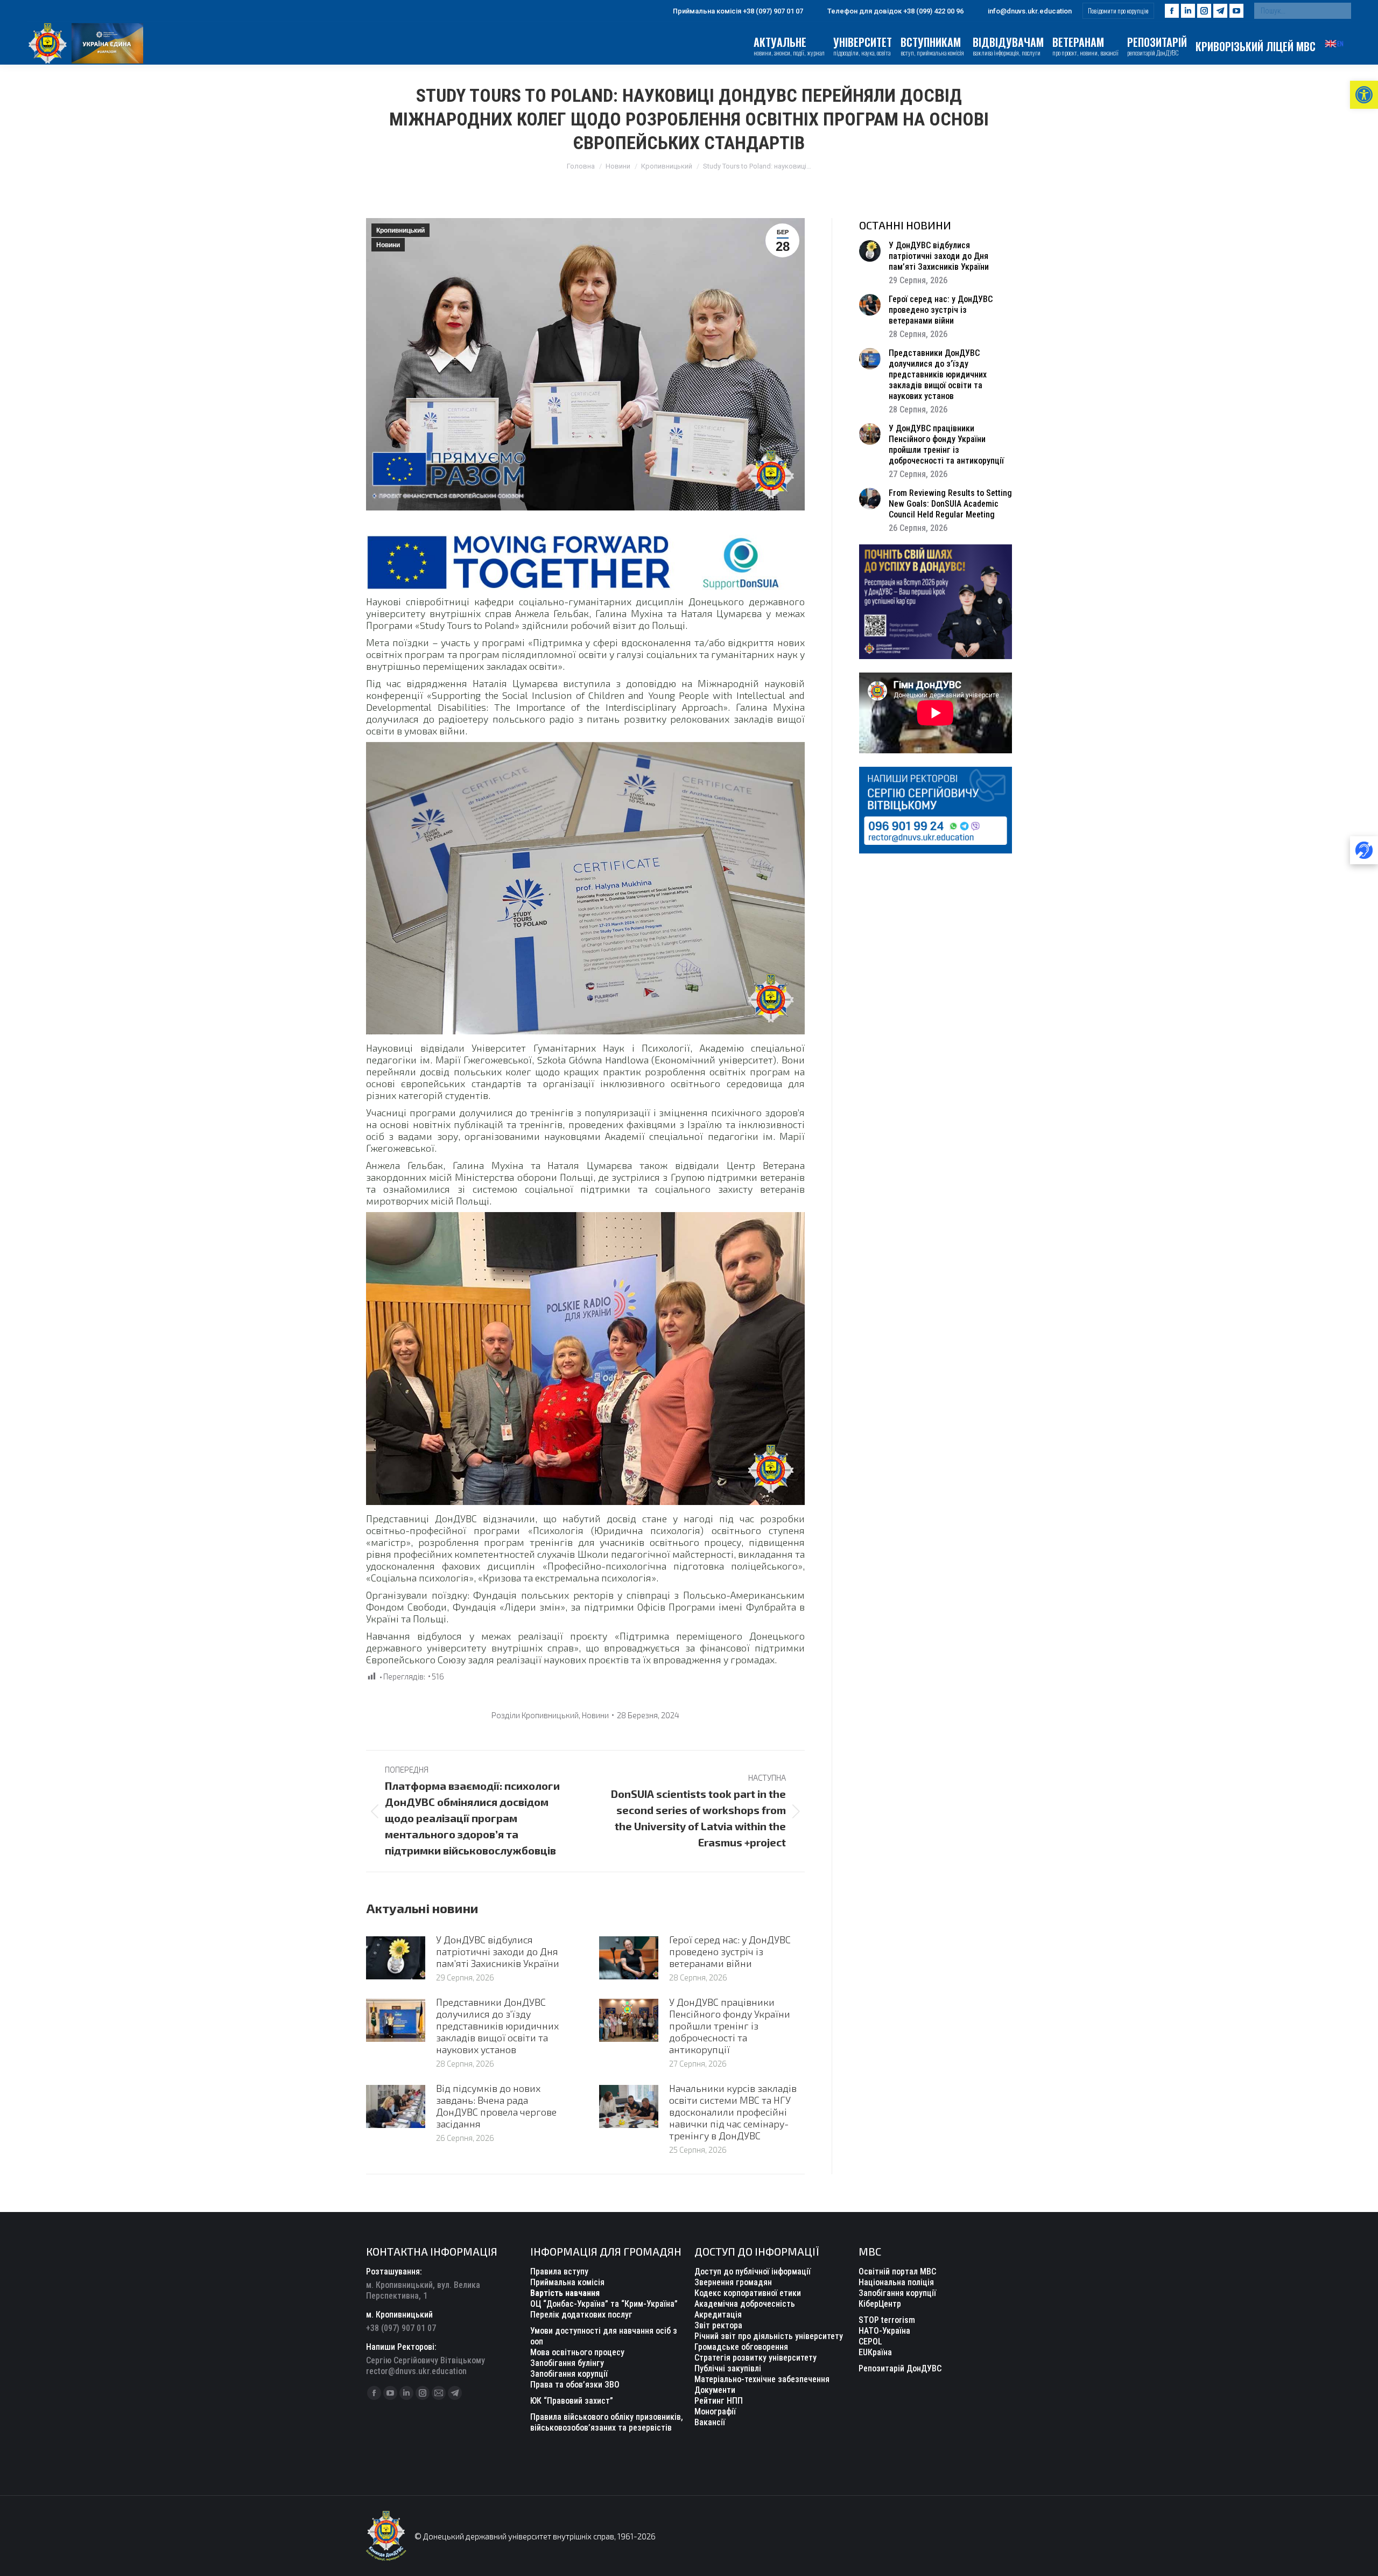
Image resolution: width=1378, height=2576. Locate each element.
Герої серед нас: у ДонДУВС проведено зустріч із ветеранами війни (730, 1951)
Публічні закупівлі (728, 2368)
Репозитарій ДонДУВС (900, 2368)
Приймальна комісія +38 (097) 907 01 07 (738, 11)
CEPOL (870, 2341)
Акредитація (718, 2315)
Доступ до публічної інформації (753, 2271)
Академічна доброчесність (745, 2304)
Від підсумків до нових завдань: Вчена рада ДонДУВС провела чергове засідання (496, 2106)
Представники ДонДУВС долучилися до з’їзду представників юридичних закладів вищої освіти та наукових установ (497, 2026)
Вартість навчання (565, 2293)
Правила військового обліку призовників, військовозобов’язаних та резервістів (607, 2422)
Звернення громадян (733, 2282)
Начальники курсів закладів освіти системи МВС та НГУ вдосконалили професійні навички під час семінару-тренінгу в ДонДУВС (733, 2112)
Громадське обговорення (741, 2347)
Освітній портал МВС (897, 2271)
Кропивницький (400, 230)
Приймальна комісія (567, 2282)
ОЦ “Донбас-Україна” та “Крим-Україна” (604, 2304)
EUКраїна (875, 2352)
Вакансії (710, 2422)
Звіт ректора (718, 2325)
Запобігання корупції (569, 2374)
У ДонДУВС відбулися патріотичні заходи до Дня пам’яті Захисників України (498, 1951)
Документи (715, 2390)
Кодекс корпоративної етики (748, 2293)
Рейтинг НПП (719, 2401)
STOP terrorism (887, 2320)
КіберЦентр (880, 2304)
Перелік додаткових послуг (581, 2315)
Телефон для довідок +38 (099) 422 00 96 (895, 11)
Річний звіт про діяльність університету (769, 2336)
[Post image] (396, 1958)
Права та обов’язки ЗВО (575, 2385)
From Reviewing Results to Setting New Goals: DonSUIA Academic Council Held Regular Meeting (950, 504)
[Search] (1340, 11)
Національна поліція (896, 2282)
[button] (1364, 95)
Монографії (715, 2411)
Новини (388, 245)
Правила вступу (559, 2271)
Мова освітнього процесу (577, 2352)
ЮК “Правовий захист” (572, 2401)
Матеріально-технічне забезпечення (762, 2379)
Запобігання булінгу (567, 2363)
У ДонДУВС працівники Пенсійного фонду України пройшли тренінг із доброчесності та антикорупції (730, 2026)
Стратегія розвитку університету (755, 2358)
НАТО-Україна (884, 2331)
